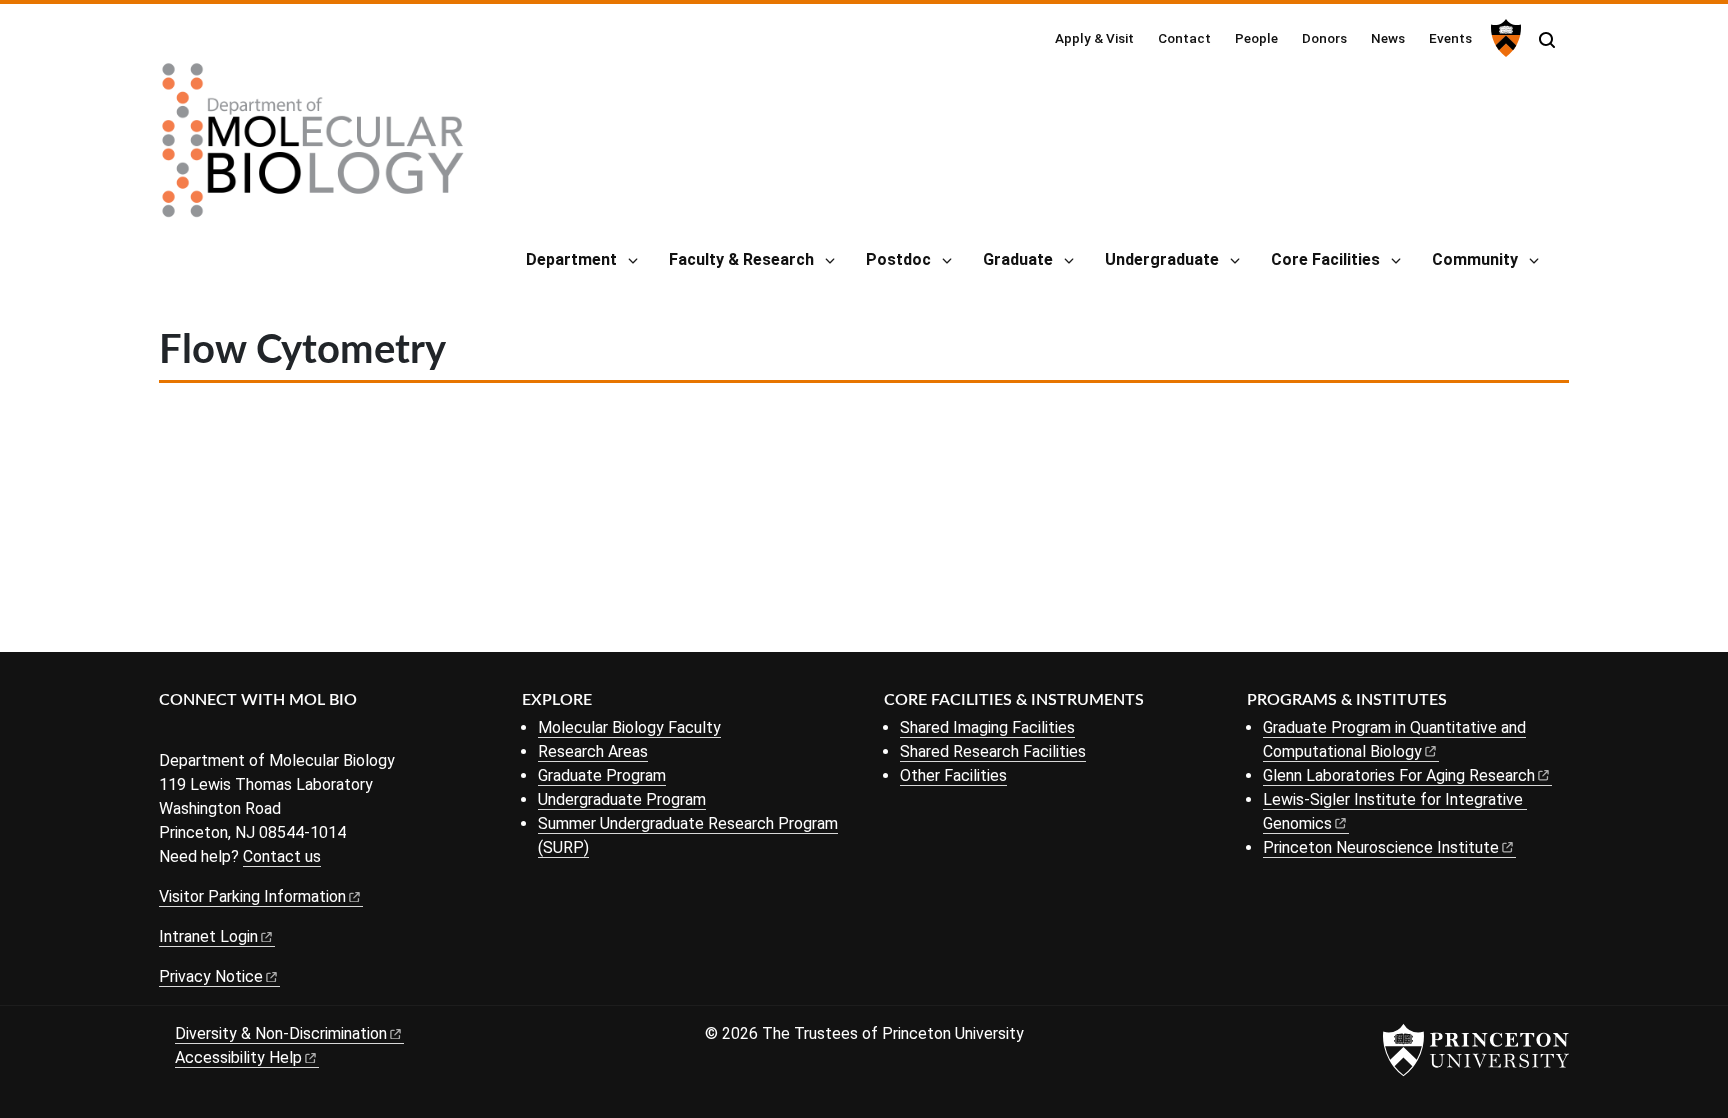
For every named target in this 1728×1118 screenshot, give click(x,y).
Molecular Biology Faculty (629, 727)
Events (1450, 38)
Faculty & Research (741, 259)
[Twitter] (201, 733)
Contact (1184, 38)
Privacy (211, 976)
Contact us (282, 856)
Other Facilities (953, 775)
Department (571, 259)
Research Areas (593, 751)
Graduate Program (602, 775)
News (1388, 38)
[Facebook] (171, 733)
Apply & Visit (1094, 38)
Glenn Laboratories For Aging (1399, 775)
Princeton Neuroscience (1381, 847)
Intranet (208, 936)
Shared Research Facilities (993, 751)
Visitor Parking (252, 896)
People (1256, 38)
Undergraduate (1162, 259)
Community (1475, 259)
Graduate (1018, 259)
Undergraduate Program (622, 799)
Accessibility (238, 1057)
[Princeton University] (1503, 38)
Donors (1324, 38)
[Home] (313, 148)
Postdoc (898, 259)
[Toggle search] (1547, 40)
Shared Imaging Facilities (987, 727)
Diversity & (281, 1033)
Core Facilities (1325, 259)
